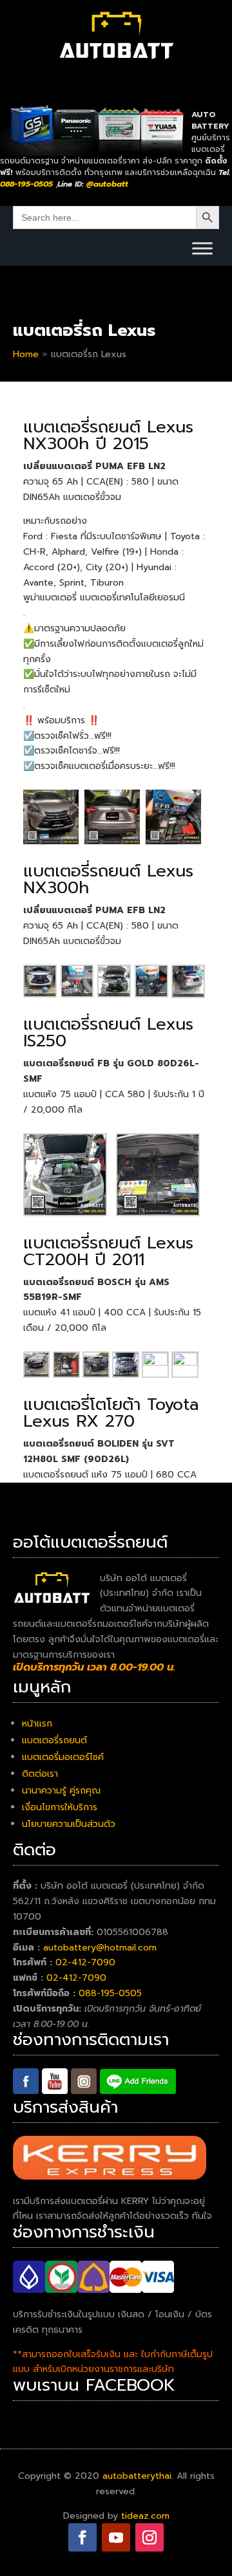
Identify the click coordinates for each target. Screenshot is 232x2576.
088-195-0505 (110, 1993)
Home (26, 354)
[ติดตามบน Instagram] (150, 2537)
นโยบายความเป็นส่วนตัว (69, 1824)
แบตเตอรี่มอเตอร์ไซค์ (63, 1757)
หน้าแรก (37, 1724)
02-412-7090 (85, 1962)
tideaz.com (145, 2516)
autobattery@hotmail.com (100, 1948)
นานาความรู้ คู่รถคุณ (61, 1791)
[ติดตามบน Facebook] (82, 2537)
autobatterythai (137, 2476)
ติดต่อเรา (40, 1774)
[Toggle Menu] (202, 248)
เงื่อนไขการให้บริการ (60, 1807)
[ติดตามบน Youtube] (116, 2537)
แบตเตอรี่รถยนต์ (54, 1740)
